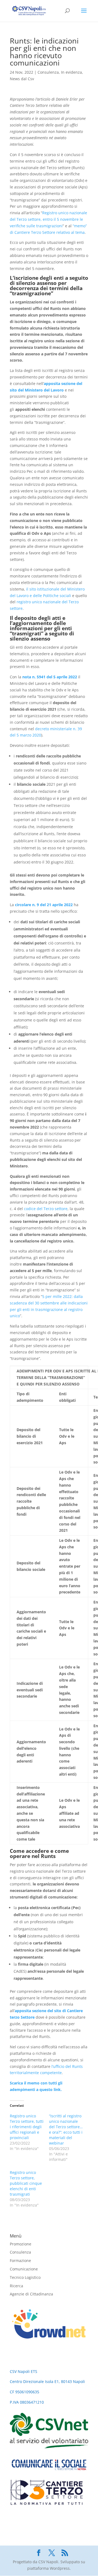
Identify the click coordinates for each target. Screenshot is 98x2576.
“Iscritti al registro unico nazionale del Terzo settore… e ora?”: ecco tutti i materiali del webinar (66, 2129)
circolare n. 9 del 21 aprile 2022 (44, 905)
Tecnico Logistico (25, 2277)
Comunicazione (24, 2269)
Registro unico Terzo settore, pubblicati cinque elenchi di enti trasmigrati (26, 2183)
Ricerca (16, 2286)
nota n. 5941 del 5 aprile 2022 (50, 677)
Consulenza (48, 72)
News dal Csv (22, 79)
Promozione (21, 2244)
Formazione (20, 2260)
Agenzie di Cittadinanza (31, 2294)
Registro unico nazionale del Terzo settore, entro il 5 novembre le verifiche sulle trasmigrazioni (48, 219)
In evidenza (71, 72)
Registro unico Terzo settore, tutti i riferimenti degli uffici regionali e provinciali (27, 2127)
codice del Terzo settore (46, 1209)
